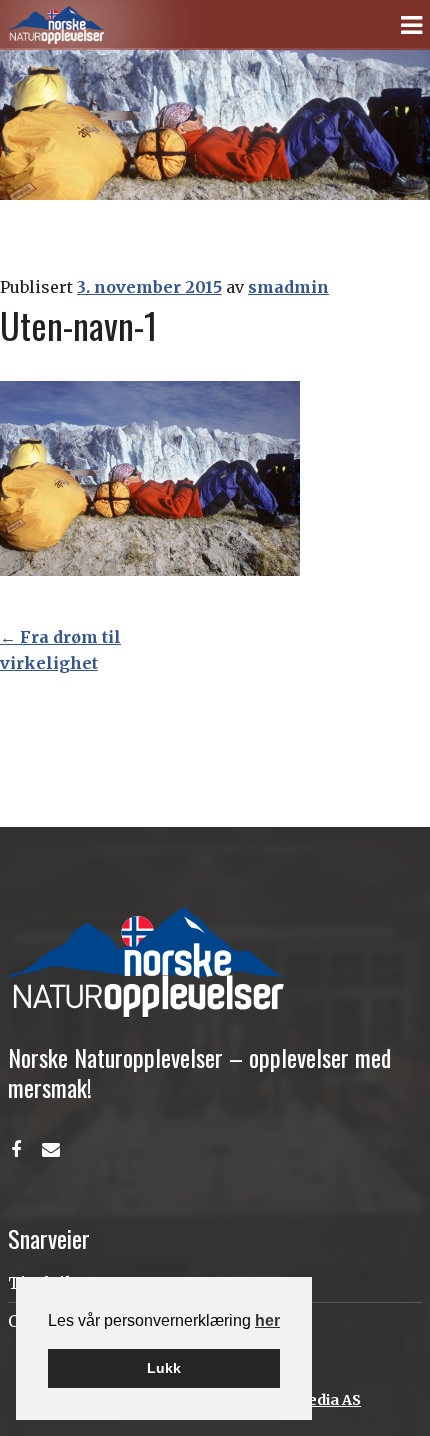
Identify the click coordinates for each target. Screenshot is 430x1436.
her (267, 1320)
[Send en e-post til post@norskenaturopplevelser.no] (51, 1150)
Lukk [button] (164, 1368)
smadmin (288, 287)
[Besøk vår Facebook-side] (16, 1150)
